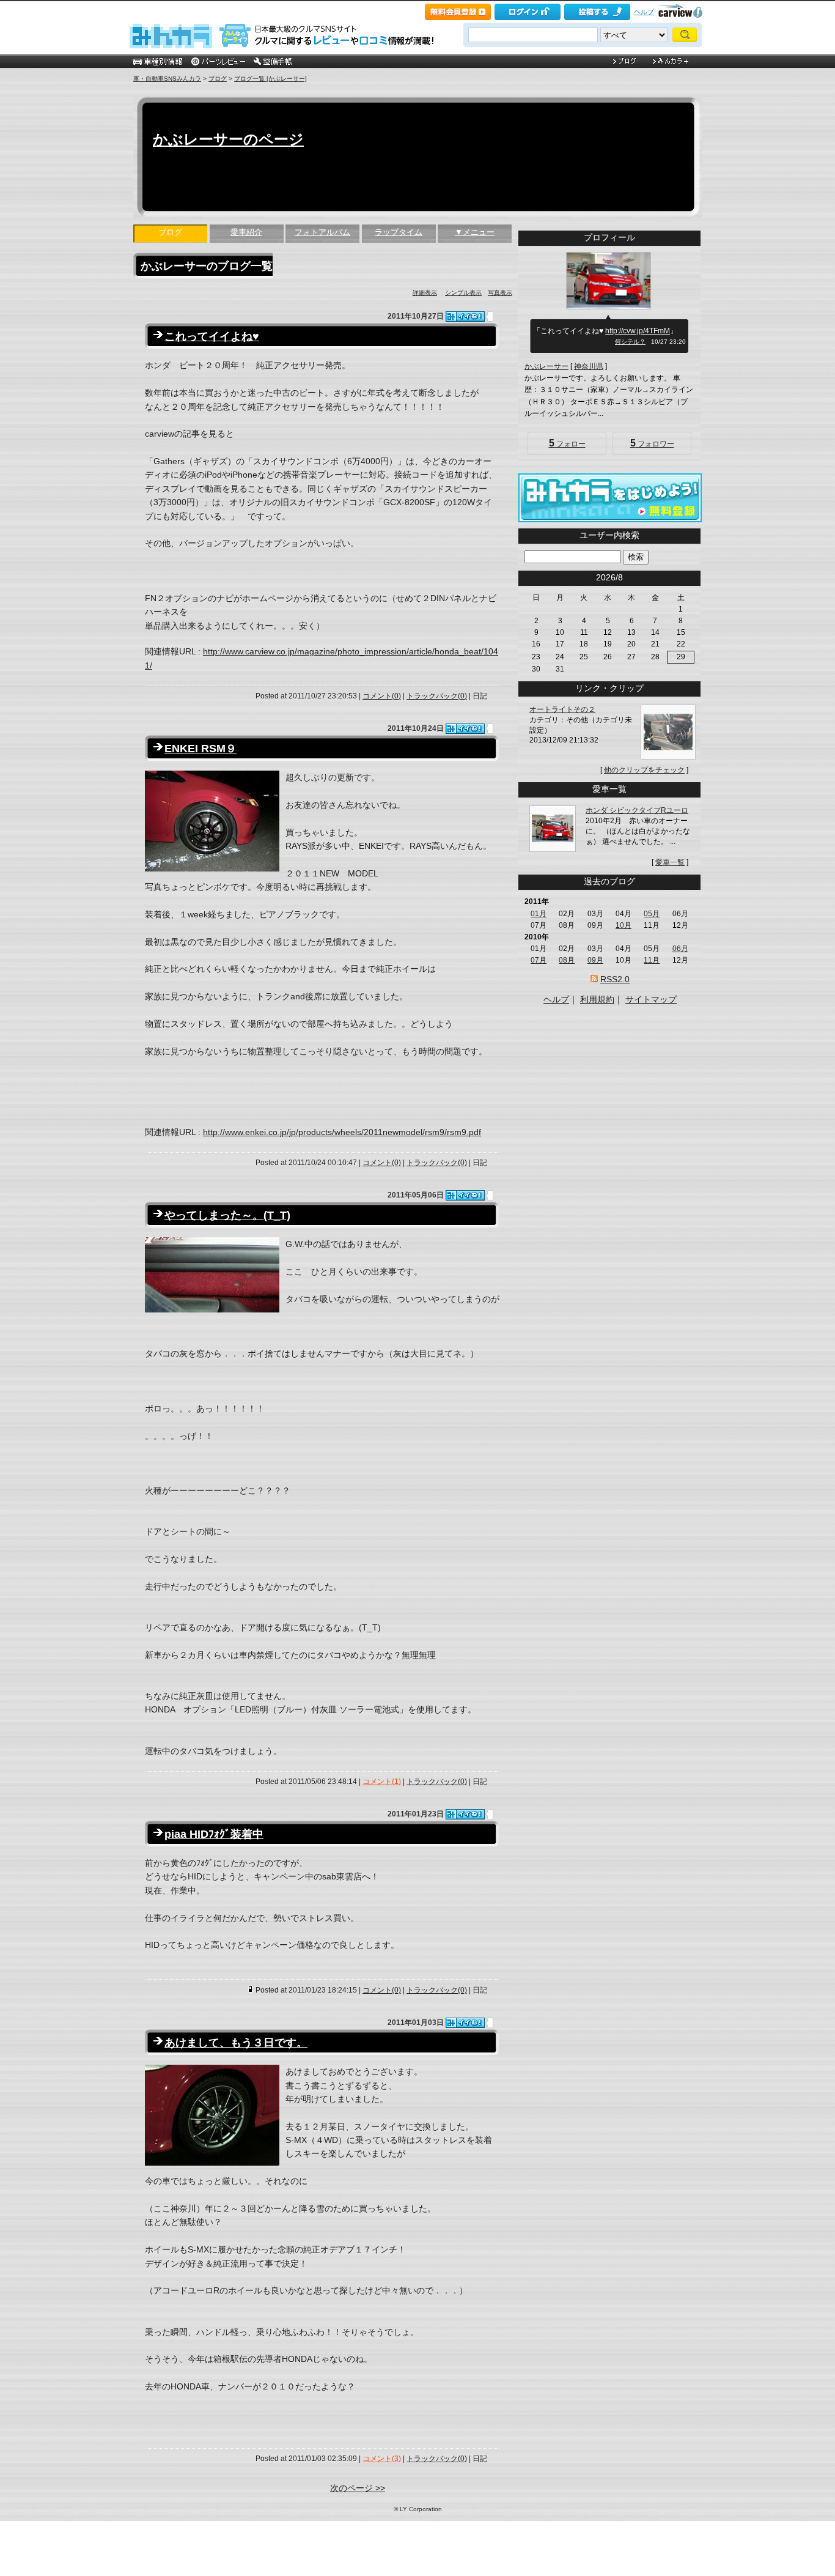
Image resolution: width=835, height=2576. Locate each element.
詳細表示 (425, 293)
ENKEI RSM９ (200, 749)
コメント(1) (382, 1782)
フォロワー (652, 443)
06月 (680, 949)
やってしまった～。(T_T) (227, 1215)
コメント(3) (382, 2459)
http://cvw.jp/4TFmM (638, 331)
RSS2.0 (615, 979)
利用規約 (597, 999)
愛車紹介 (246, 232)
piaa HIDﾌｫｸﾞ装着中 (214, 1834)
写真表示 (500, 293)
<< (589, 577)
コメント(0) (382, 696)
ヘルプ (644, 12)
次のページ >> (358, 2488)
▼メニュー (475, 232)
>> (630, 577)
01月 (539, 914)
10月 (623, 925)
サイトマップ (651, 999)
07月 (539, 960)
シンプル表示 (463, 293)
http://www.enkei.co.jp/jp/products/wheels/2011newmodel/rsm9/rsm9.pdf (342, 1132)
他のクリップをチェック (644, 770)
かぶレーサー (546, 366)
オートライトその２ (562, 709)
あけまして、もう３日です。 (236, 2043)
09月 (595, 960)
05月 (652, 914)
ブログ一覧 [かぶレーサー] (270, 79)
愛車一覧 (670, 862)
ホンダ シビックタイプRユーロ (637, 810)
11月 (652, 960)
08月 (567, 960)
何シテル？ (630, 342)
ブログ (218, 79)
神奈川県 (589, 366)
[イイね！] (465, 316)
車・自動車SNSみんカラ (167, 79)
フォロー (567, 443)
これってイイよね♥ (212, 336)
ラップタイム (399, 232)
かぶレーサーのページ (228, 139)
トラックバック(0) (437, 696)
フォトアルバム (322, 232)
